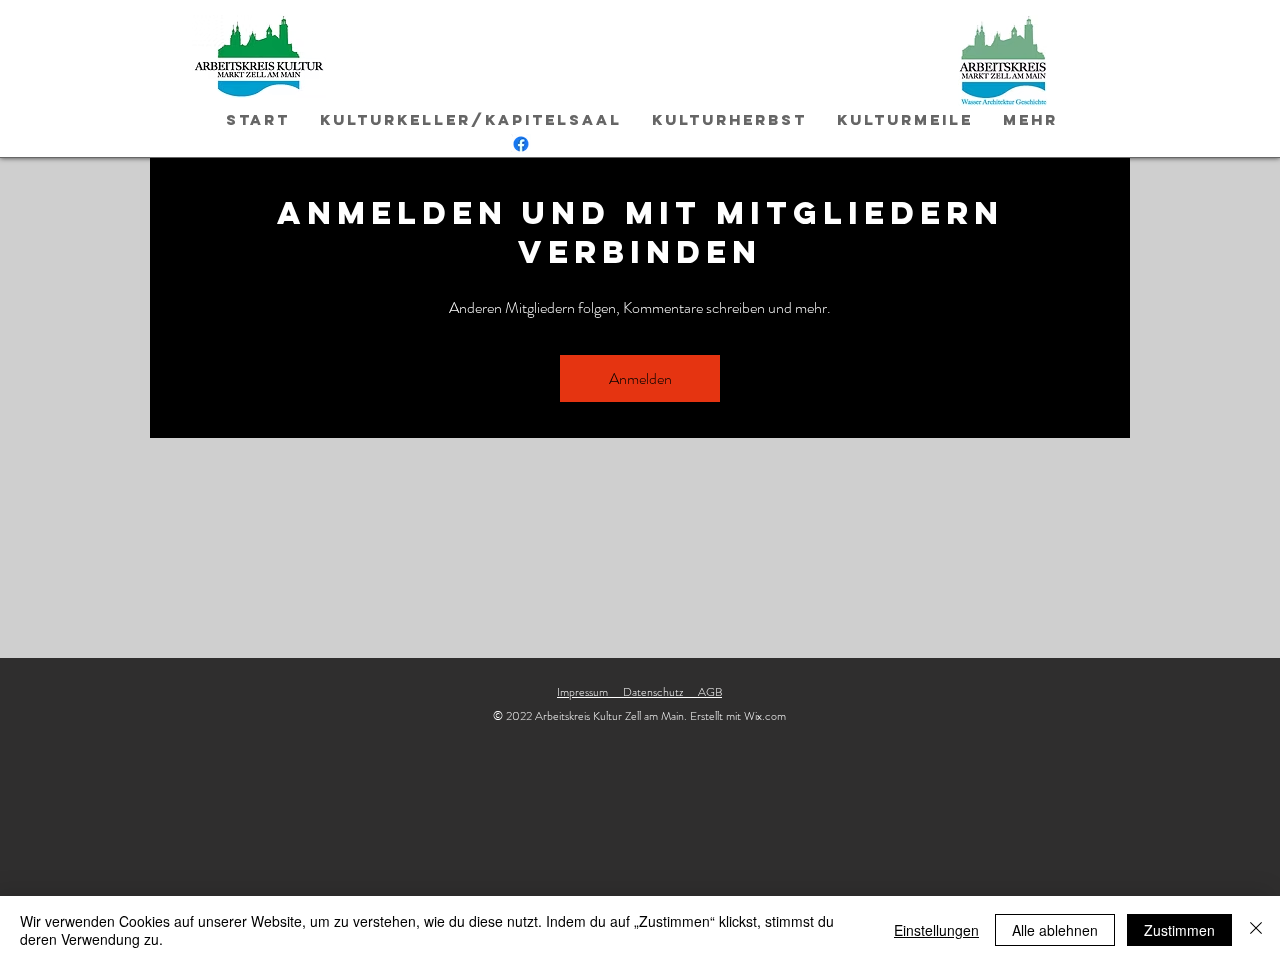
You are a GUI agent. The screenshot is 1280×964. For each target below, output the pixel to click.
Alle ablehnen (1055, 930)
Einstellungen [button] (936, 930)
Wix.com (765, 716)
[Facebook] (521, 144)
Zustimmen (1179, 930)
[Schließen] (1256, 930)
